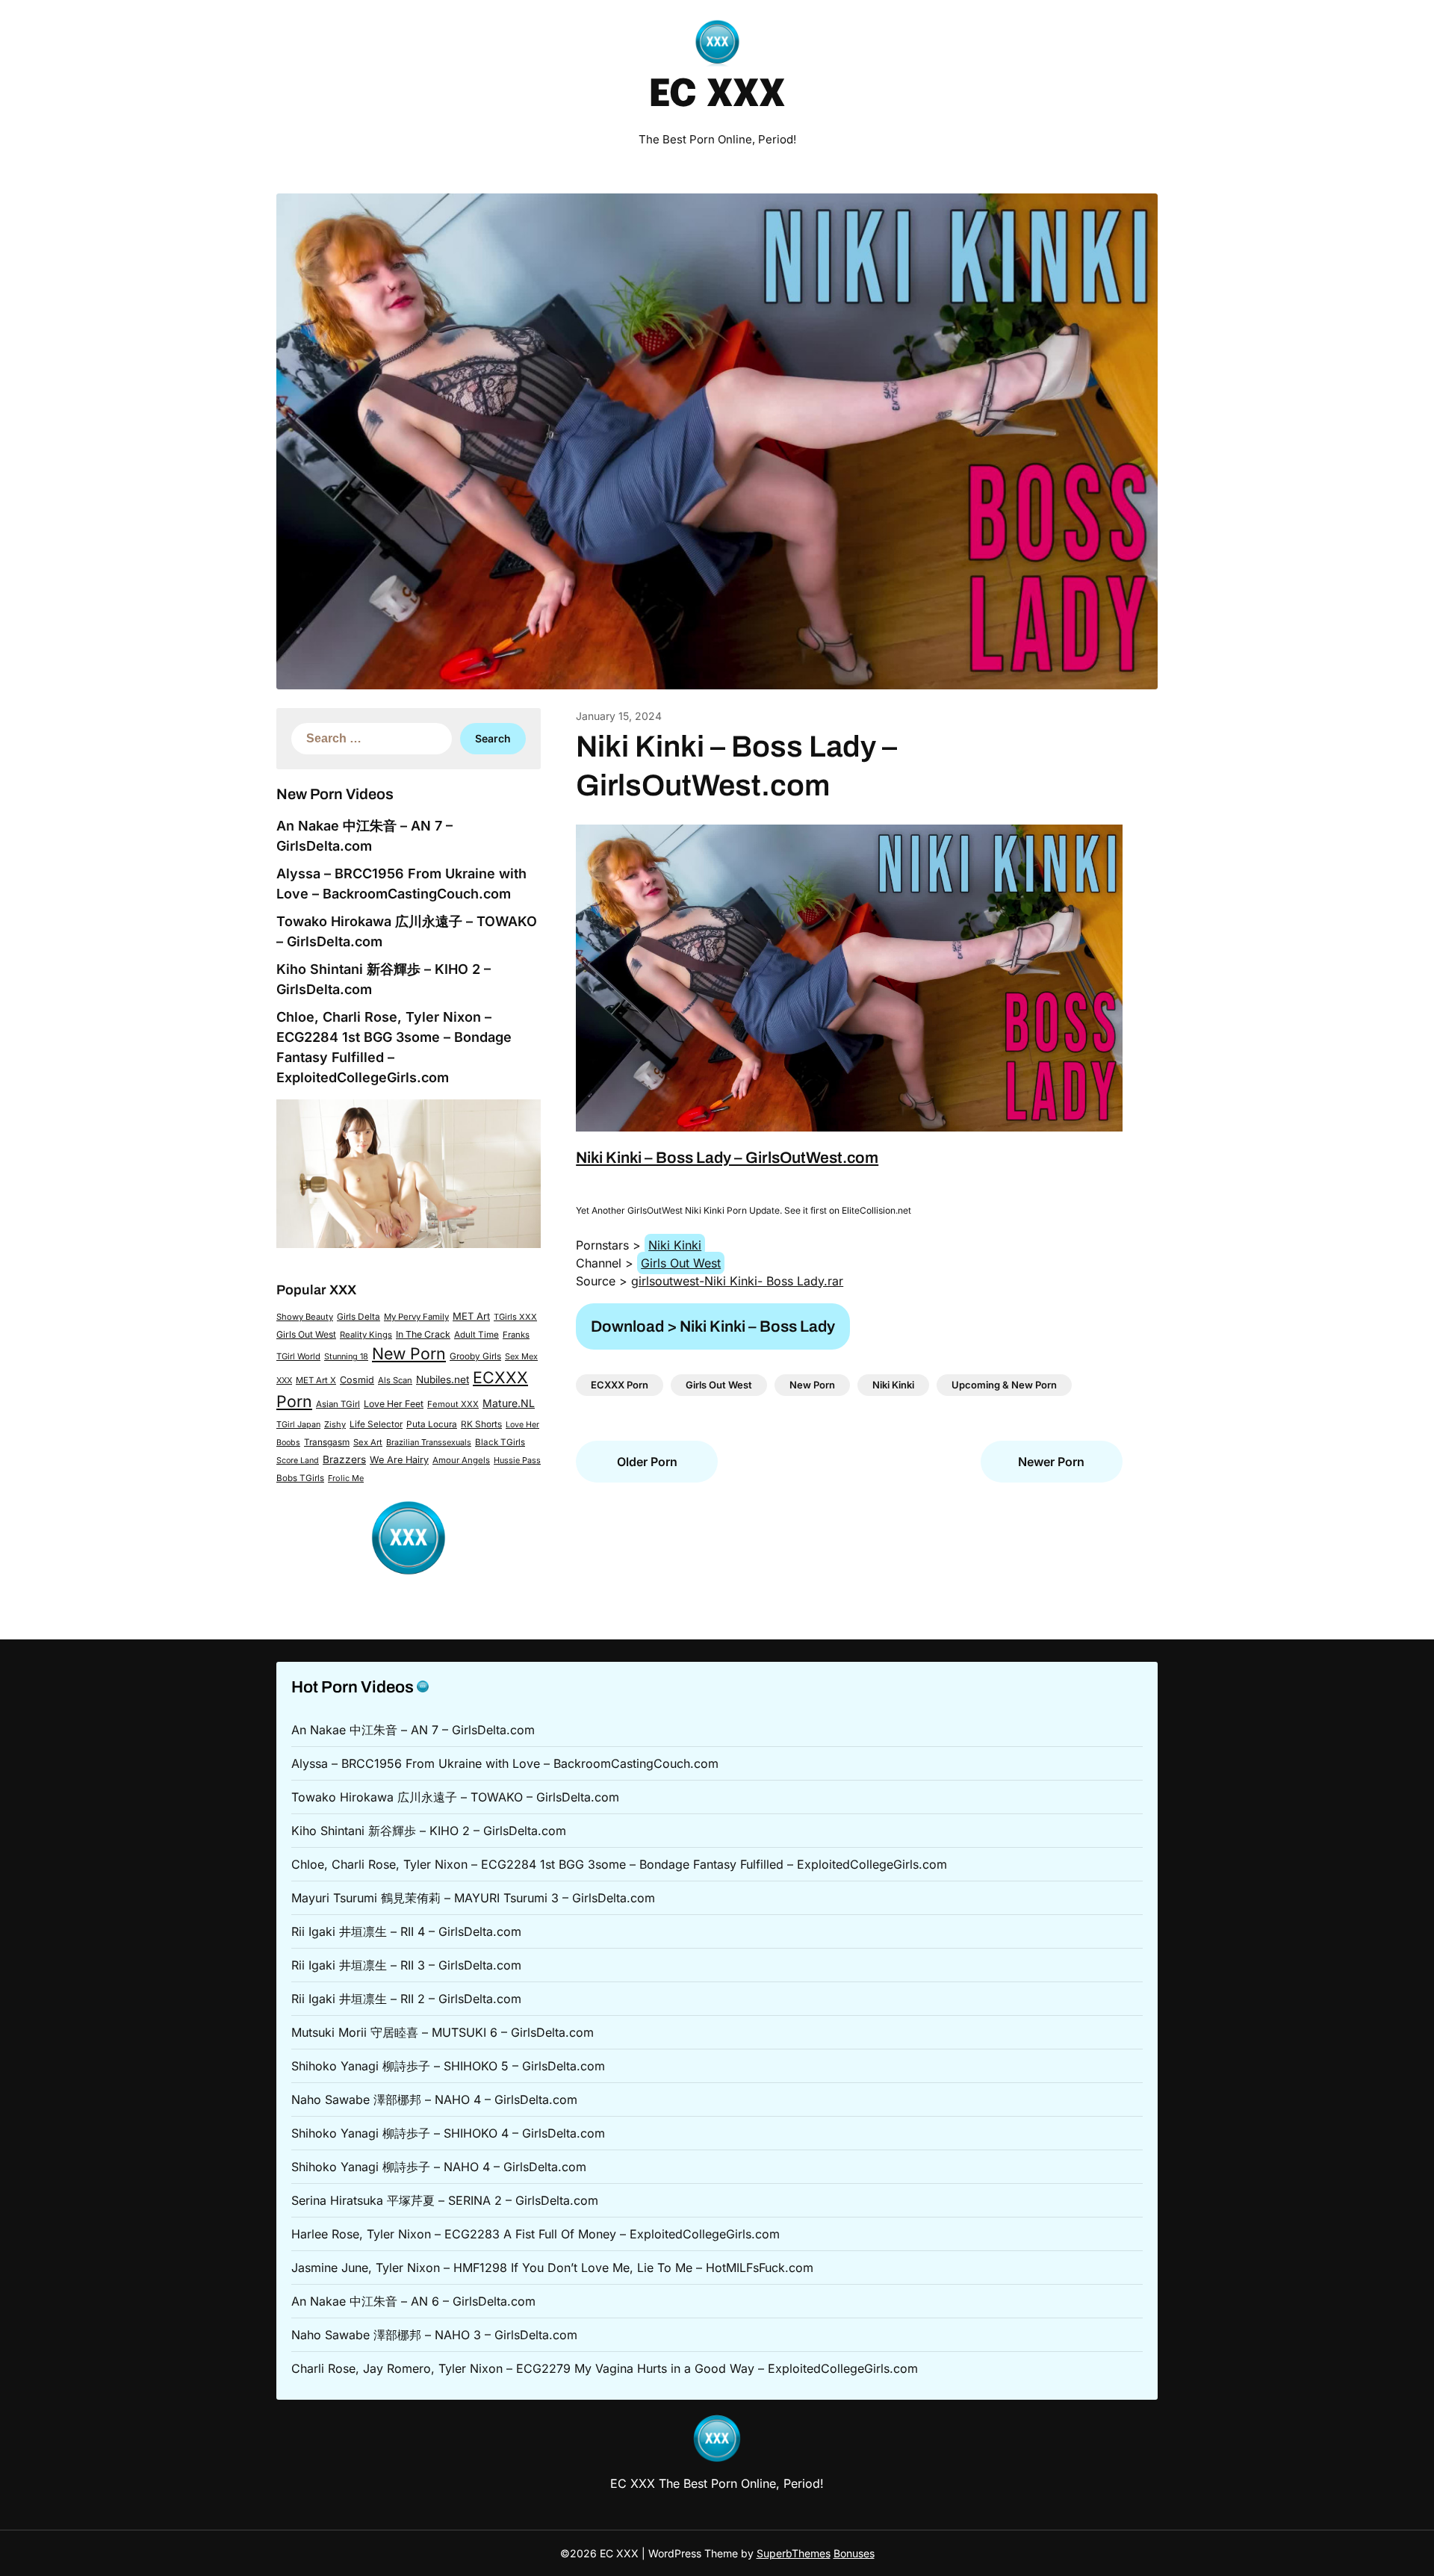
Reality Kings (366, 1335)
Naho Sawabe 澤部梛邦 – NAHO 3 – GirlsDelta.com (434, 2335)
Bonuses (854, 2553)
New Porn (409, 1353)
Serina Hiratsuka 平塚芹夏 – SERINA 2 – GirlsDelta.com (445, 2200)
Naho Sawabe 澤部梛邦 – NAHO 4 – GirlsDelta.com (434, 2099)
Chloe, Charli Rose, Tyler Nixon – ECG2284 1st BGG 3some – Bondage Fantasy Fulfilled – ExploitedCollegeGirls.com (619, 1864)
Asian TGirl (338, 1404)
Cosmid (357, 1380)
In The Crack (423, 1334)
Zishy (335, 1424)
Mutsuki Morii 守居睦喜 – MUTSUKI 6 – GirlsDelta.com (443, 2032)
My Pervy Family (416, 1317)
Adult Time (477, 1335)
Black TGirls (500, 1442)
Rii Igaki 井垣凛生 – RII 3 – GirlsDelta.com (406, 1965)
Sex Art (368, 1442)
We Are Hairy (399, 1460)
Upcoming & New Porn (1004, 1385)
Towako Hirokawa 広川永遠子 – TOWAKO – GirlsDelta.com (455, 1797)
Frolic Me (346, 1478)
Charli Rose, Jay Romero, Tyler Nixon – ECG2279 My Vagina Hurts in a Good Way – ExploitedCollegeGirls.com (605, 2368)
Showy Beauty (305, 1317)
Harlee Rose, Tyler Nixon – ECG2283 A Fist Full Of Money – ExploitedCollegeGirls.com (536, 2234)
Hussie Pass (517, 1460)
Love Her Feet (394, 1404)
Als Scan (395, 1380)
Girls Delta (358, 1317)
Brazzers (344, 1459)
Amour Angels (461, 1460)
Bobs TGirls (300, 1478)
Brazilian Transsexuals (429, 1442)
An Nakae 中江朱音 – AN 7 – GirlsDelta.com (413, 1730)
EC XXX (717, 96)
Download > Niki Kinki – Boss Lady (713, 1326)
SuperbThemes (794, 2553)
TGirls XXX (515, 1317)
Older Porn (647, 1462)
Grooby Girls (475, 1356)
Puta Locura (432, 1424)
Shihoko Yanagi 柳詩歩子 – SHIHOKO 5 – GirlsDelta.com (448, 2066)
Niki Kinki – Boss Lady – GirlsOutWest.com (727, 1158)
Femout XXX (453, 1404)
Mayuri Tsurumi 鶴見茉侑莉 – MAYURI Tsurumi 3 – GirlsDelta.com (473, 1898)
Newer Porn (1051, 1462)
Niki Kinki (675, 1245)
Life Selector (376, 1424)
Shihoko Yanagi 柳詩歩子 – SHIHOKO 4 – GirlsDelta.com (448, 2133)
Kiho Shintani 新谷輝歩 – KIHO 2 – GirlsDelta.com (429, 1831)
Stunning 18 (346, 1356)
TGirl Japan (298, 1424)
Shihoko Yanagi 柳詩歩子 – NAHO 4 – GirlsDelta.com (439, 2167)
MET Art (471, 1316)
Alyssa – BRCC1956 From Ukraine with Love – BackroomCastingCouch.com (505, 1763)
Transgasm (327, 1442)
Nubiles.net (443, 1379)
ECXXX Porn (620, 1385)
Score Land (298, 1461)
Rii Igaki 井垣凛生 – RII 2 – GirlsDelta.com (406, 1999)
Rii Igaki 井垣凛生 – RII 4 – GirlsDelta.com (406, 1931)
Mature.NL (509, 1403)
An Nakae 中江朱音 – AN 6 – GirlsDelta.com (413, 2301)
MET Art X (316, 1380)
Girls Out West (306, 1334)
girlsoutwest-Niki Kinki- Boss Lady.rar (737, 1281)
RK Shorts (481, 1424)
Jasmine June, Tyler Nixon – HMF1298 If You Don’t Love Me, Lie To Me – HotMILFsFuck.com (552, 2268)
